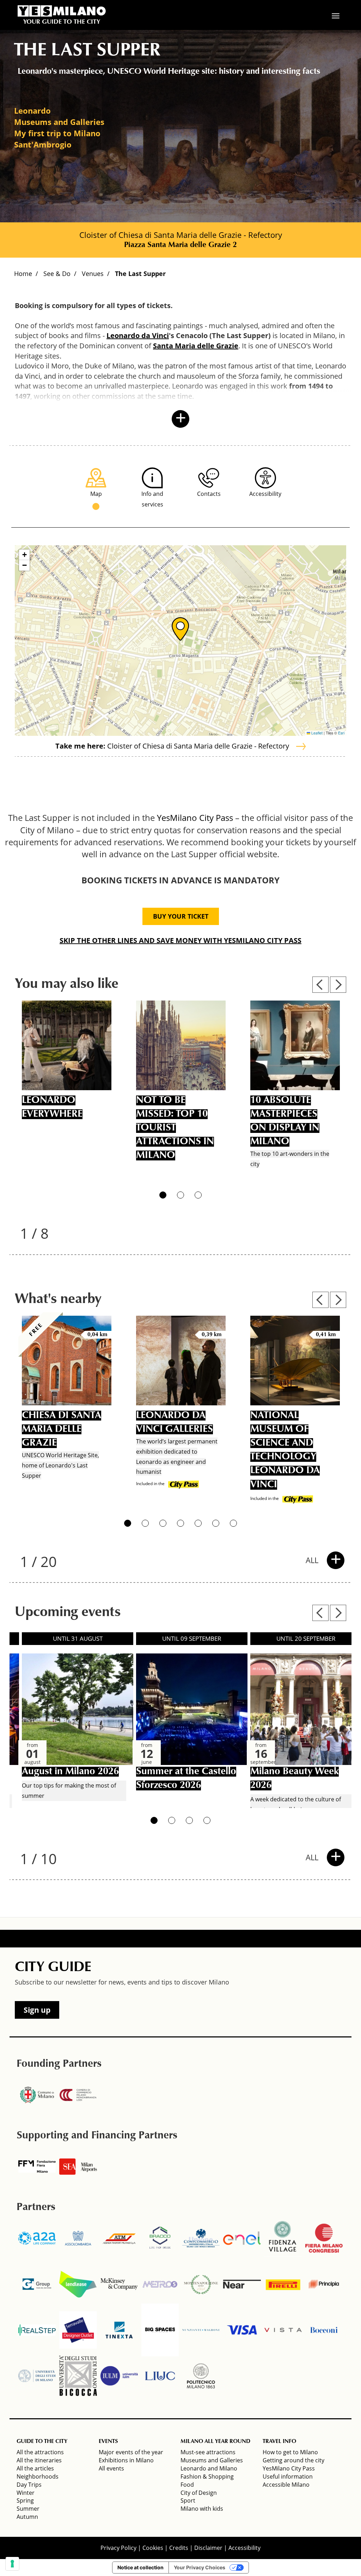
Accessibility (244, 2548)
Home (23, 274)
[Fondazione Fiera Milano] (37, 2167)
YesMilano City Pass (195, 818)
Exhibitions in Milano (126, 2460)
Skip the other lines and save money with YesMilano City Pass (180, 940)
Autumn (27, 2517)
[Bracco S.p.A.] (160, 2238)
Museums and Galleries (212, 2460)
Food (187, 2485)
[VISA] (242, 2330)
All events (111, 2468)
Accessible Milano (286, 2485)
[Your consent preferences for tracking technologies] (12, 2564)
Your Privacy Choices (200, 2567)
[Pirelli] (283, 2284)
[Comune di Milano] (37, 2095)
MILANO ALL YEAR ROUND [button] (215, 2442)
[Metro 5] (160, 2284)
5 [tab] (198, 1523)
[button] (180, 629)
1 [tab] (163, 1195)
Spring (25, 2500)
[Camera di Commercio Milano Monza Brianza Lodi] (78, 2095)
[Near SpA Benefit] (242, 2284)
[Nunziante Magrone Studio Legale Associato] (201, 2330)
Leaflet (316, 733)
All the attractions (40, 2452)
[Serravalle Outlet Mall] (78, 2330)
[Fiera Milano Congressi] (324, 2238)
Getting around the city (293, 2460)
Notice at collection (140, 2567)
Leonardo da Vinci (138, 335)
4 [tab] (180, 1523)
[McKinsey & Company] (119, 2284)
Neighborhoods (38, 2476)
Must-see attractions (208, 2452)
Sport (188, 2500)
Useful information (288, 2476)
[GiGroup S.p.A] (37, 2284)
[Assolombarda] (78, 2238)
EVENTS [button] (108, 2442)
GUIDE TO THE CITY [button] (42, 2442)
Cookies (153, 2548)
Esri (341, 733)
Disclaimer (208, 2548)
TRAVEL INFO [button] (279, 2442)
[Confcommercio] (201, 2238)
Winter (26, 2493)
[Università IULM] (119, 2376)
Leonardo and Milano (209, 2468)
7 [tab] (233, 1523)
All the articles (35, 2468)
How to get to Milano (290, 2452)
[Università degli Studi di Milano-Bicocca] (78, 2376)
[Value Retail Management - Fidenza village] (283, 2238)
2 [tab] (180, 1195)
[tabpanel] (67, 1088)
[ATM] (119, 2238)
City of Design (199, 2493)
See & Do (57, 274)
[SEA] (78, 2167)
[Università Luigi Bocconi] (324, 2330)
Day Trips (29, 2485)
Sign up (37, 2010)
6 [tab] (216, 1523)
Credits (179, 2548)
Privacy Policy (118, 2548)
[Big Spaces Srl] (160, 2330)
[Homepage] (62, 11)
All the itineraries (39, 2460)
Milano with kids (202, 2509)
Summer (28, 2509)
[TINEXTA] (119, 2330)
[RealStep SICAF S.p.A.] (37, 2330)
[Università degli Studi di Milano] (37, 2376)
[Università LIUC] (160, 2376)
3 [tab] (198, 1195)
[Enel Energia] (242, 2238)
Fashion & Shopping (207, 2476)
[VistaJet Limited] (283, 2330)
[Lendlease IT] (78, 2284)
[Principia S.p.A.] (324, 2284)
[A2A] (37, 2238)
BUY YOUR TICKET (181, 916)
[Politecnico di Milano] (201, 2376)
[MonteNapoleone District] (201, 2284)
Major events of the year (131, 2452)
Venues (93, 274)
